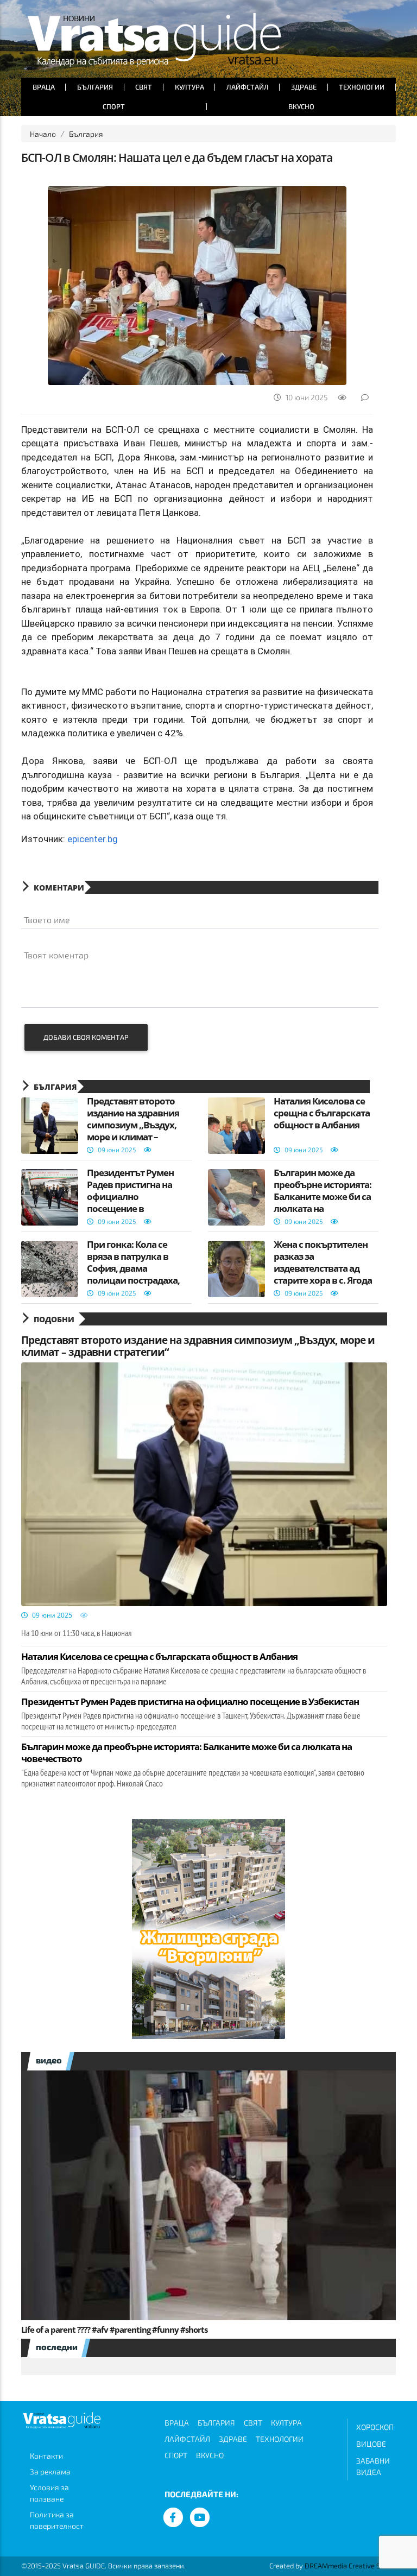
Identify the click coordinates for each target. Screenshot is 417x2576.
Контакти (46, 2456)
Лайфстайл (248, 87)
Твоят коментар (56, 955)
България (95, 87)
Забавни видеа (373, 2466)
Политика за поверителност (57, 2520)
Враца (44, 87)
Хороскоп (375, 2427)
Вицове (371, 2444)
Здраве (304, 87)
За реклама (50, 2471)
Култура (189, 87)
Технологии (362, 87)
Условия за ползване (49, 2493)
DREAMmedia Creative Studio (350, 2566)
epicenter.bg (93, 839)
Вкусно (301, 106)
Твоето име (47, 920)
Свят (144, 87)
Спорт (114, 106)
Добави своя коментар (86, 1037)
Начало (43, 134)
